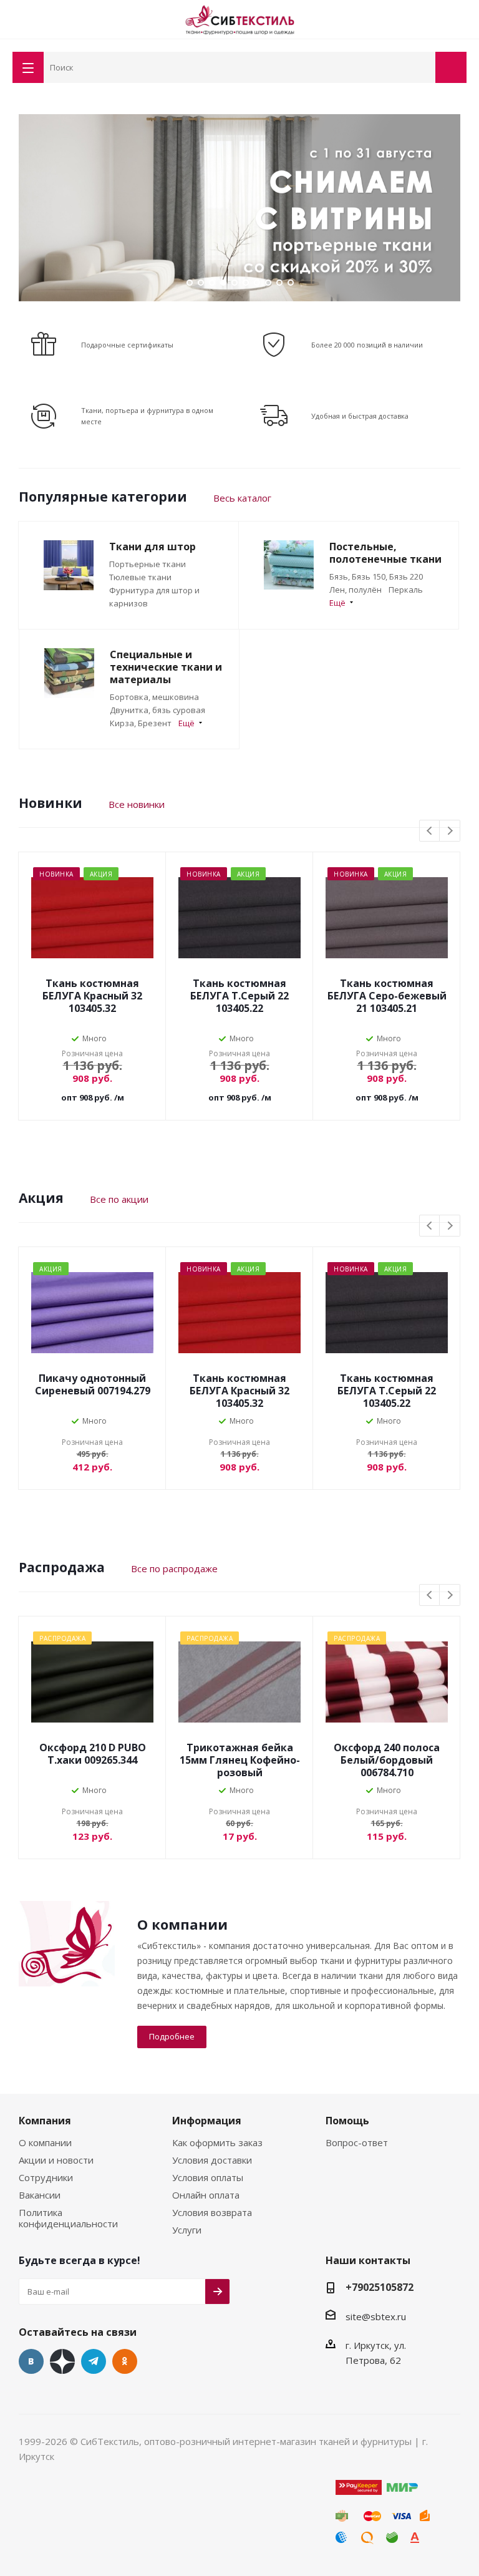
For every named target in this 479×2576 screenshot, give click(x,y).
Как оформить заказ (217, 2142)
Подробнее (172, 2036)
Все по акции (119, 1199)
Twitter (62, 2361)
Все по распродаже (174, 1568)
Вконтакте (31, 2361)
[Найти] (423, 66)
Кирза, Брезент (141, 723)
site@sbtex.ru (376, 2316)
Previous (26, 208)
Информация (207, 2121)
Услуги (187, 2230)
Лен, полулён (356, 590)
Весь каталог (242, 498)
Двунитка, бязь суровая (157, 710)
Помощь (347, 2121)
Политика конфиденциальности (68, 2218)
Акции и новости (56, 2160)
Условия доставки (212, 2160)
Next (453, 208)
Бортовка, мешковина (154, 697)
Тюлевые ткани (140, 577)
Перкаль (406, 590)
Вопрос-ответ (357, 2142)
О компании (45, 2142)
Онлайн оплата (206, 2195)
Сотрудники (46, 2177)
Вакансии (40, 2195)
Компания (45, 2121)
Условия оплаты (208, 2177)
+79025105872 (380, 2287)
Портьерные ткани (148, 564)
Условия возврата (212, 2212)
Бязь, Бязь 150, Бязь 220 (376, 576)
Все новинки (137, 804)
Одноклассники (125, 2361)
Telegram (94, 2361)
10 (291, 283)
